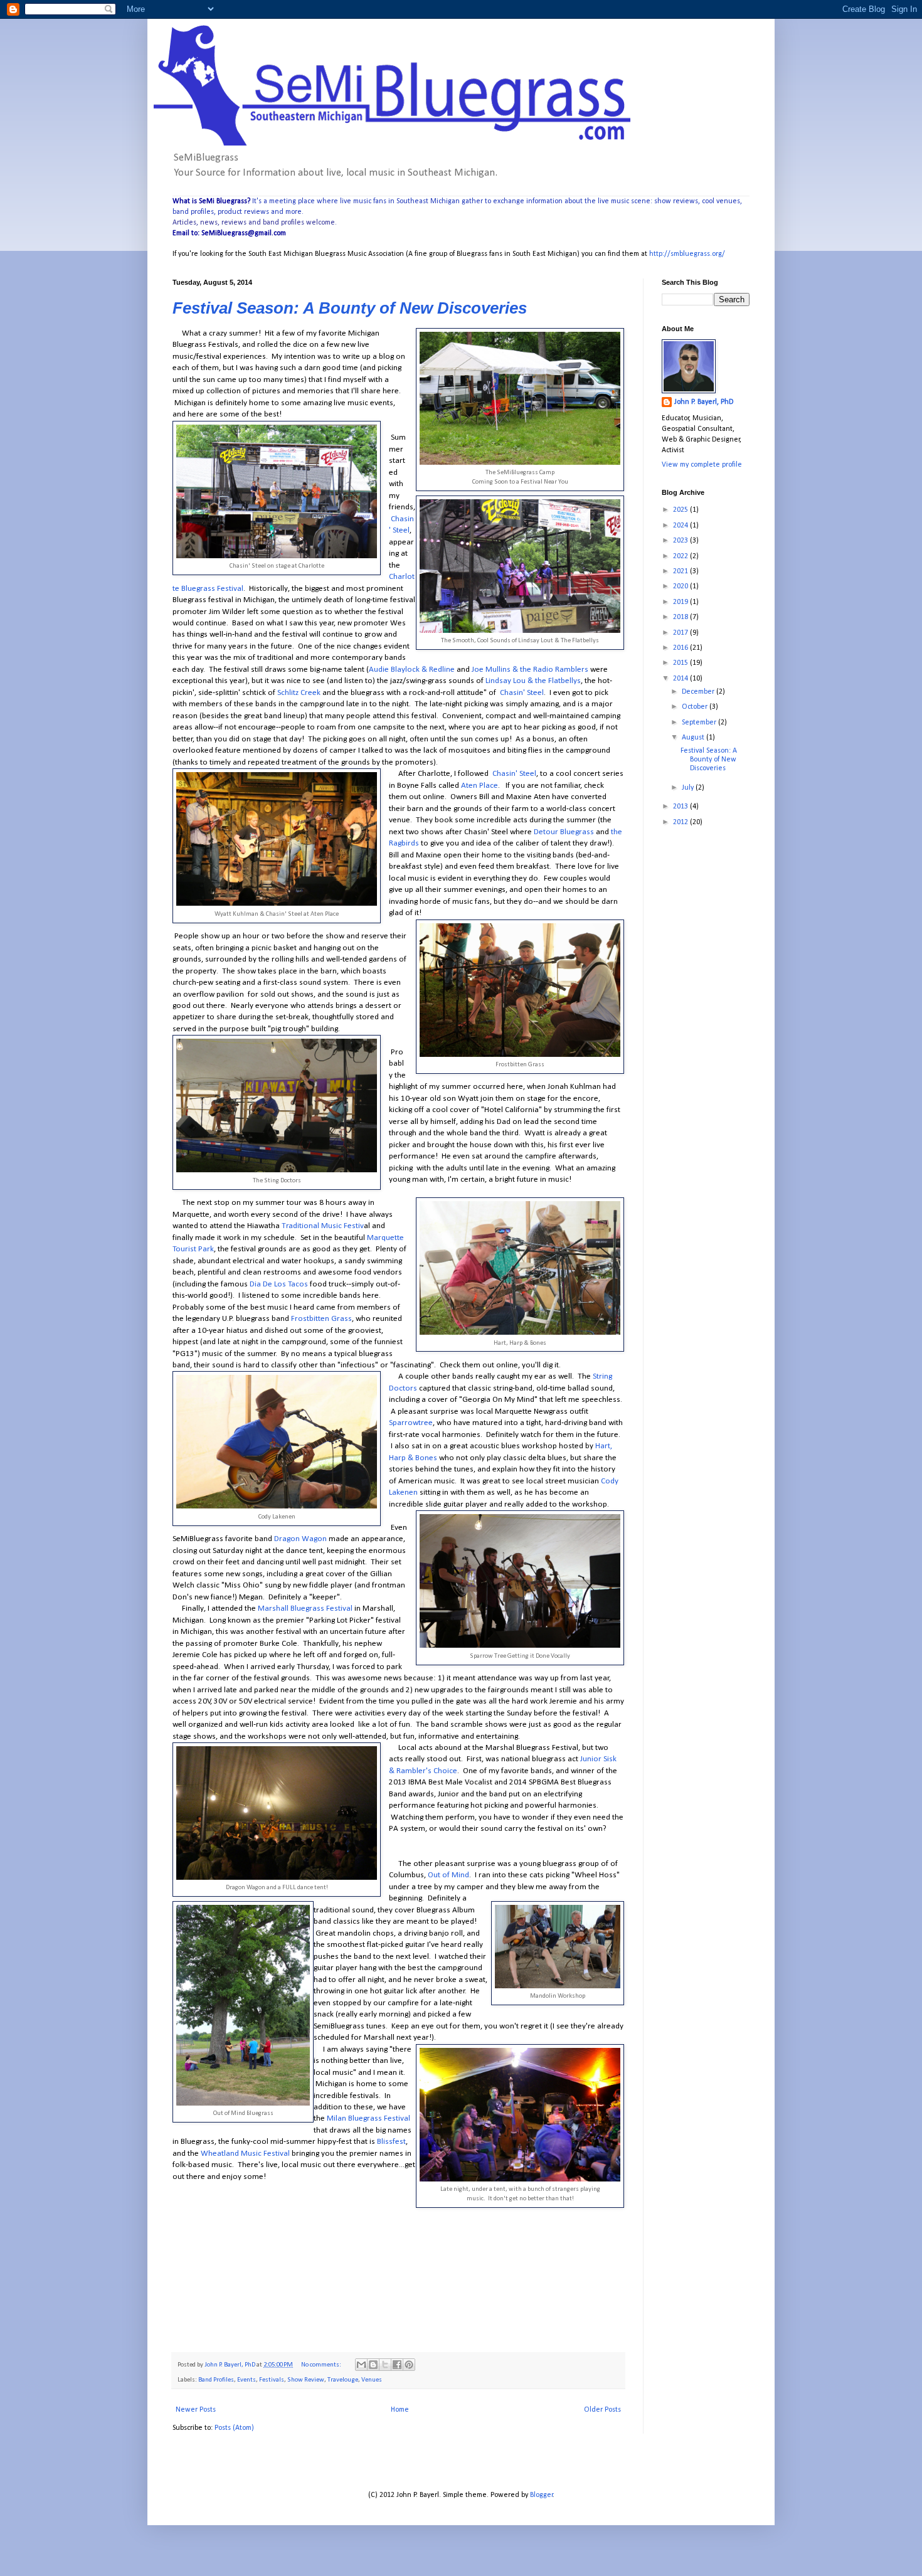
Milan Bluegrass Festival (368, 2118)
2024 (681, 526)
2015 (681, 663)
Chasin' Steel (522, 693)
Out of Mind (448, 1875)
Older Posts (602, 2410)
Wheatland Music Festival (245, 2154)
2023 (681, 541)
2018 (681, 617)
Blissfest (390, 2142)
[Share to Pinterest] (409, 2365)
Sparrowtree (411, 1423)
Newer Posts (196, 2410)
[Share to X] (385, 2365)
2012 (681, 822)
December (699, 692)
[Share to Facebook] (397, 2365)
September (700, 723)
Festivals (272, 2380)
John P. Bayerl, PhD (704, 402)
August (694, 738)
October (696, 707)
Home (400, 2410)
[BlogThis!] (373, 2365)
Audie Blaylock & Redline (412, 670)
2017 (681, 633)
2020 (681, 586)
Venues (372, 2380)
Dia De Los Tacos (279, 1284)
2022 (681, 556)
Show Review (306, 2380)
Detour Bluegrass (564, 832)
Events (246, 2380)
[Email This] (361, 2365)
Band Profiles (216, 2380)
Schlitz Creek (299, 693)
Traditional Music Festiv (323, 1226)
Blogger (542, 2495)
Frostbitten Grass (321, 1319)
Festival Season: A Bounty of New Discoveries (350, 308)
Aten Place (479, 786)
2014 (681, 679)
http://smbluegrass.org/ (687, 254)
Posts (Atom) (234, 2428)
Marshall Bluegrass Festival (305, 1609)
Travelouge (343, 2380)
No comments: (322, 2365)
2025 (681, 510)
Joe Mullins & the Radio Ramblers (531, 670)
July (689, 788)
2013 (681, 807)
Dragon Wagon (300, 1539)
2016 (681, 648)
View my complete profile (702, 465)
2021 (681, 571)
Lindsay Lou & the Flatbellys (533, 681)
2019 (681, 602)
